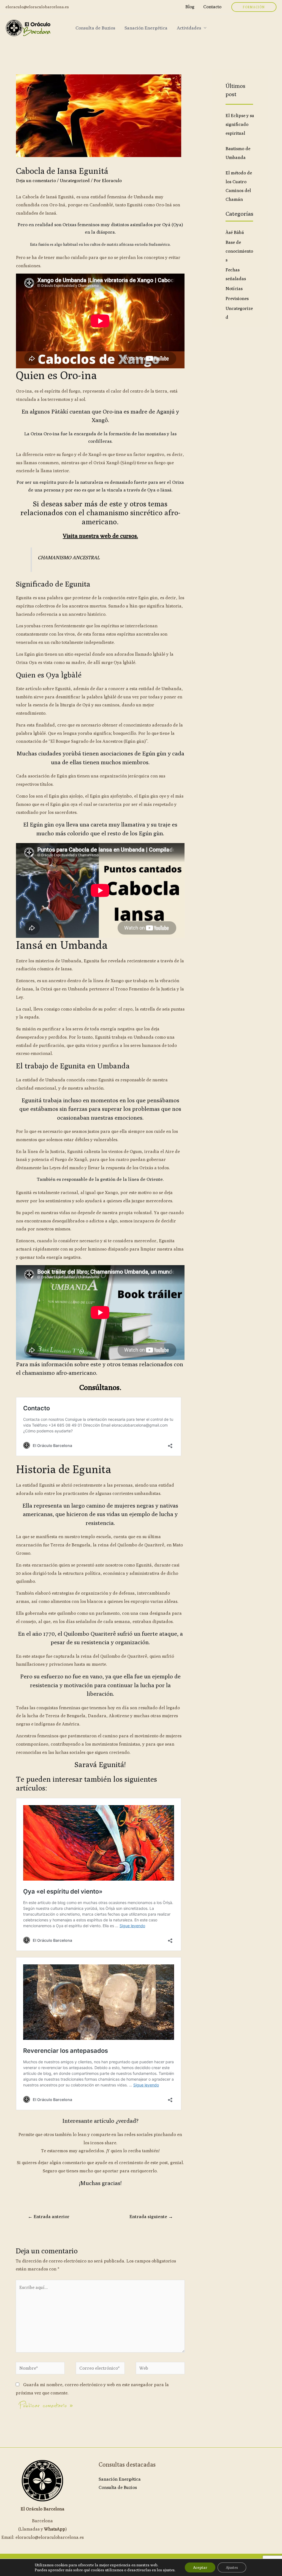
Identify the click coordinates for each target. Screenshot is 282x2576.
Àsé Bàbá (235, 232)
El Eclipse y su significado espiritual (240, 124)
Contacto (212, 7)
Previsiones (237, 299)
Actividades (189, 28)
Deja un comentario (36, 181)
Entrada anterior (49, 2216)
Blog (190, 7)
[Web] (160, 2369)
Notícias (234, 289)
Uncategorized (75, 181)
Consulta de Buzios (95, 28)
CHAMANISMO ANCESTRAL (69, 557)
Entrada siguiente (151, 2216)
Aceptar (200, 2567)
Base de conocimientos (239, 251)
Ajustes (232, 2567)
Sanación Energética (146, 28)
